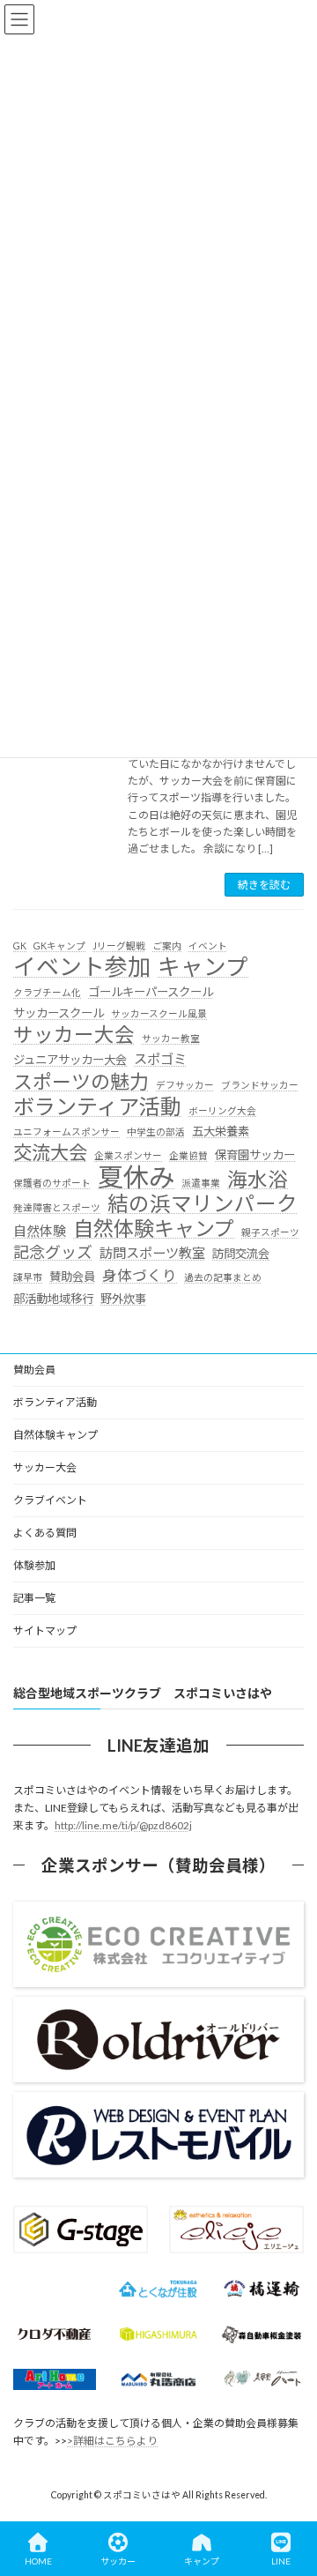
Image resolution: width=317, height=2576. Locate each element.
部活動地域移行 (53, 1299)
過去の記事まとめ (223, 1277)
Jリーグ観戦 (119, 946)
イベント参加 (82, 967)
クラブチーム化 (47, 992)
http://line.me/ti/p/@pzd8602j (123, 1825)
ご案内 (167, 946)
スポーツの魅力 (81, 1082)
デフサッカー (185, 1085)
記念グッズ (53, 1252)
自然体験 (40, 1231)
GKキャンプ (59, 946)
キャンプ (203, 967)
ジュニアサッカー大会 (70, 1060)
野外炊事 (123, 1299)
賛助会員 (72, 1277)
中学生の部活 (156, 1132)
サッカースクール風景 (159, 1013)
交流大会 (50, 1153)
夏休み (136, 1177)
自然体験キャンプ (154, 1229)
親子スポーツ (270, 1232)
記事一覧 (34, 1598)
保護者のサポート (52, 1183)
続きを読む (264, 885)
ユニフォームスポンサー (66, 1132)
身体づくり (140, 1275)
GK (20, 946)
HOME (38, 2561)
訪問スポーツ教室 (152, 1253)
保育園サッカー (255, 1155)
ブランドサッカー (260, 1085)
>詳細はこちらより (112, 2441)
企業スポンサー (128, 1155)
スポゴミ (160, 1059)
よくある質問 (45, 1533)
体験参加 (34, 1565)
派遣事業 (201, 1183)
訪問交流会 (241, 1254)
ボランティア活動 (97, 1106)
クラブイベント (50, 1500)
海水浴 (258, 1180)
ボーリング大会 (222, 1110)
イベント (208, 946)
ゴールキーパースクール (151, 992)
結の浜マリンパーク (203, 1204)
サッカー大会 (74, 1035)
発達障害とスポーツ (57, 1207)
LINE (281, 2561)
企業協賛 (188, 1155)
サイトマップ (45, 1630)
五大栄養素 (221, 1131)
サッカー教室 (171, 1038)
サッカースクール (59, 1013)
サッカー (118, 2561)
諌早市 (28, 1277)
